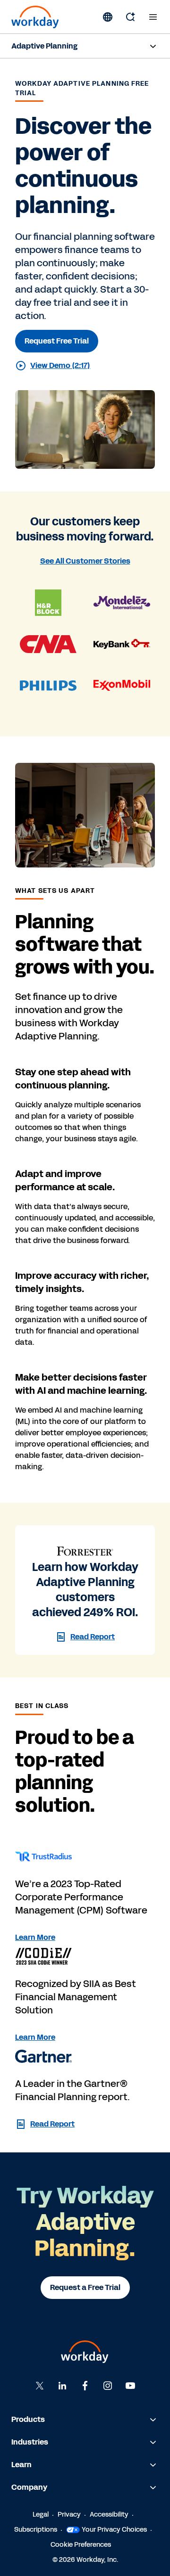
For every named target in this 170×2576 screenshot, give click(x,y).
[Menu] (153, 17)
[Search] (130, 17)
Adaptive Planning (44, 46)
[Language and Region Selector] (108, 17)
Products (28, 2419)
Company (29, 2487)
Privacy (69, 2515)
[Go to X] (40, 2386)
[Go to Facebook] (85, 2386)
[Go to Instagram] (108, 2386)
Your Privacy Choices (114, 2530)
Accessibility (109, 2515)
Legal (41, 2515)
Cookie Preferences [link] (81, 2545)
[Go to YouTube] (130, 2386)
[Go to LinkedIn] (62, 2386)
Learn (21, 2465)
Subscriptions (36, 2530)
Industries (30, 2442)
